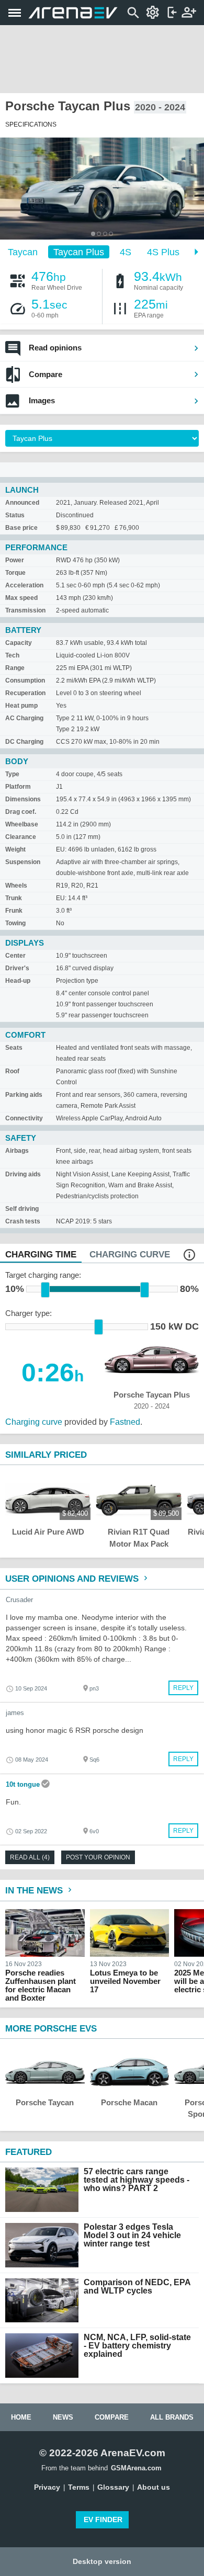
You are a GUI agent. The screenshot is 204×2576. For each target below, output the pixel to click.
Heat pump (21, 706)
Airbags (17, 1151)
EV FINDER (103, 2520)
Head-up (18, 981)
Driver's (17, 968)
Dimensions (23, 799)
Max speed (21, 598)
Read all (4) (30, 1857)
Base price (21, 528)
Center (15, 956)
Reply (183, 1688)
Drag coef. (21, 812)
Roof (12, 1071)
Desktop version (102, 2561)
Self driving (22, 1209)
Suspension (23, 862)
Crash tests (23, 1221)
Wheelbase (22, 824)
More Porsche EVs (51, 2029)
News (63, 2417)
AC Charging (24, 718)
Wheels (16, 886)
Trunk (14, 898)
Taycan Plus (79, 252)
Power (15, 560)
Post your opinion (98, 1857)
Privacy (47, 2487)
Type (12, 774)
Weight (15, 849)
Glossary (113, 2487)
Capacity (19, 643)
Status (15, 515)
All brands (172, 2417)
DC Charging (24, 742)
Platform (18, 787)
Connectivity (24, 1118)
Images (42, 400)
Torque (15, 573)
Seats (14, 1048)
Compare (46, 374)
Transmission (25, 610)
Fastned (125, 1422)
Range (15, 668)
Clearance (21, 837)
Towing (15, 923)
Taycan (23, 252)
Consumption (25, 680)
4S (126, 252)
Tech (12, 655)
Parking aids (24, 1095)
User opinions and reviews (73, 1579)
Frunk (14, 911)
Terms (79, 2487)
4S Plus (163, 252)
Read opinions (55, 348)
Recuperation (25, 693)
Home (21, 2417)
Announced (22, 503)
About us (154, 2487)
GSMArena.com (136, 2468)
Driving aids (23, 1174)
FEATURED (29, 2152)
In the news (35, 1891)
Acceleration (24, 585)
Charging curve (34, 1422)
